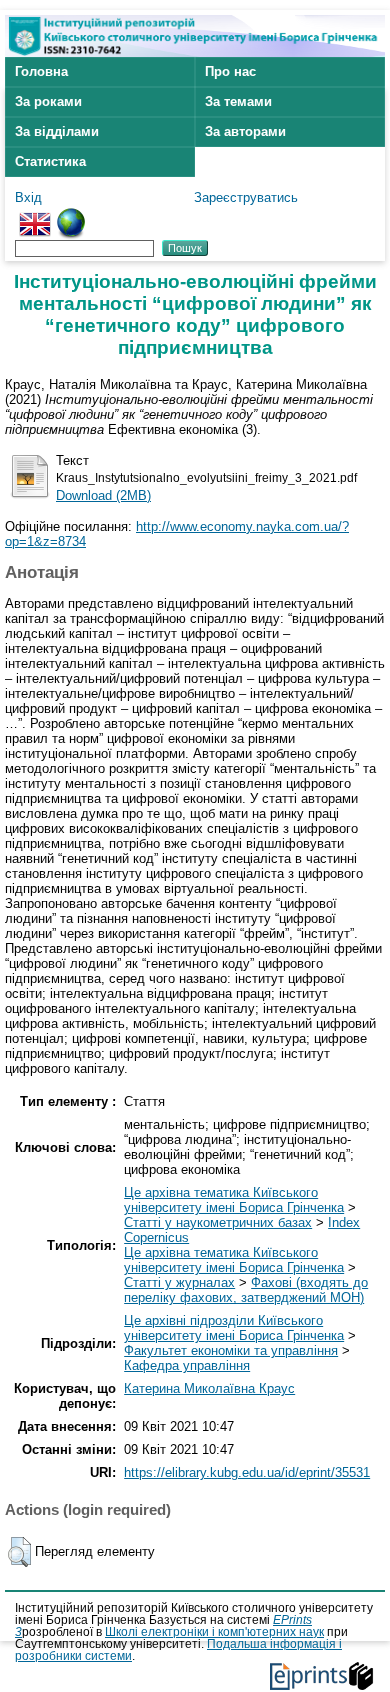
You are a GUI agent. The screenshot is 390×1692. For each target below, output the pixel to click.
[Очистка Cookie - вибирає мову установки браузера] (71, 215)
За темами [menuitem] (238, 101)
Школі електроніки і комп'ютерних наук (214, 1632)
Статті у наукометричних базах (218, 1222)
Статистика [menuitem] (50, 161)
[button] (19, 1552)
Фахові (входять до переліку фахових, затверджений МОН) (246, 1290)
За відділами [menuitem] (57, 131)
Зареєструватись (246, 197)
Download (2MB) (103, 495)
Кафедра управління (187, 1365)
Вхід (28, 197)
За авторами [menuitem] (245, 131)
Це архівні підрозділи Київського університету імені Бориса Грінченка (234, 1328)
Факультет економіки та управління (231, 1350)
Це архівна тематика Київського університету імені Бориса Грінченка (234, 1200)
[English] (35, 215)
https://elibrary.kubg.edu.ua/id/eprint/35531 (247, 1472)
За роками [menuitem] (48, 101)
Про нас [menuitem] (230, 71)
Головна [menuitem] (41, 71)
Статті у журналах (179, 1282)
